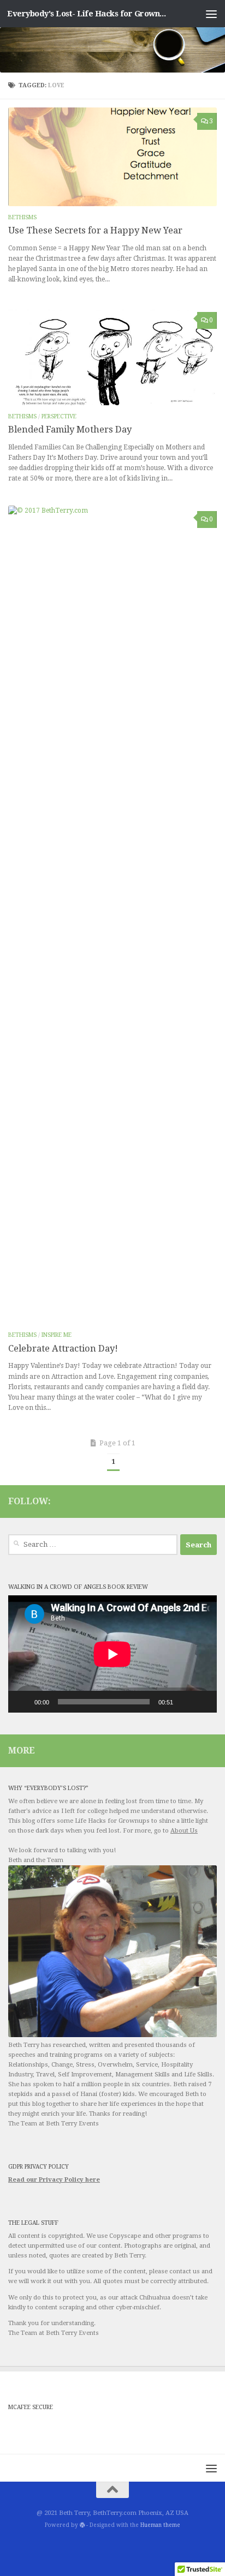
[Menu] (211, 14)
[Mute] (185, 1702)
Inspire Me (57, 1335)
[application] (112, 1654)
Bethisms (22, 217)
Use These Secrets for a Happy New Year (95, 230)
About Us (184, 1831)
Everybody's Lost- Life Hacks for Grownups (88, 14)
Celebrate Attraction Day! (63, 1349)
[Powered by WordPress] (82, 2525)
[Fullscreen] (203, 1702)
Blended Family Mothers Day (70, 430)
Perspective (59, 416)
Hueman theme (160, 2525)
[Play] (22, 1702)
